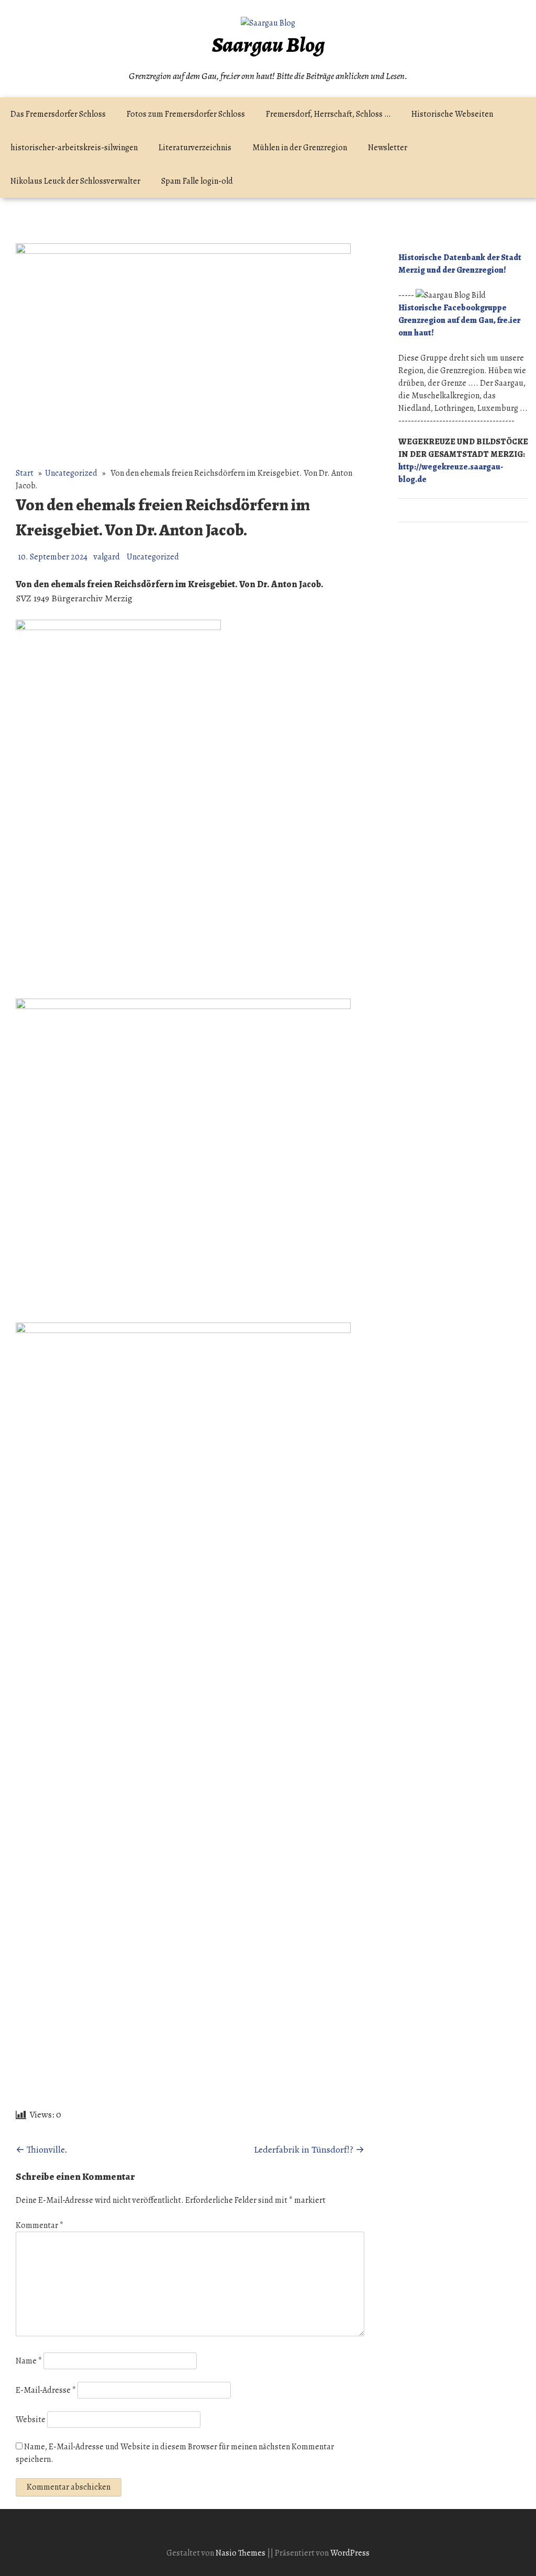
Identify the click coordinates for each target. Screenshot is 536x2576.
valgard (107, 557)
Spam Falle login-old (197, 181)
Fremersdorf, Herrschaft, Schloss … (328, 114)
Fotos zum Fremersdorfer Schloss (186, 114)
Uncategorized (71, 473)
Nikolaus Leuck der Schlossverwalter (75, 181)
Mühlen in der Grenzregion (300, 148)
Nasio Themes (241, 2553)
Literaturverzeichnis (195, 148)
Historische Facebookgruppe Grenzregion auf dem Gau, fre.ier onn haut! (459, 320)
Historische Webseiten (452, 114)
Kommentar (40, 2225)
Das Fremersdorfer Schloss (58, 114)
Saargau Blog (268, 45)
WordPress (350, 2553)
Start (25, 473)
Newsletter (388, 148)
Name (29, 2361)
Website (31, 2420)
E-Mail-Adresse (46, 2390)
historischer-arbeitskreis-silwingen (74, 148)
